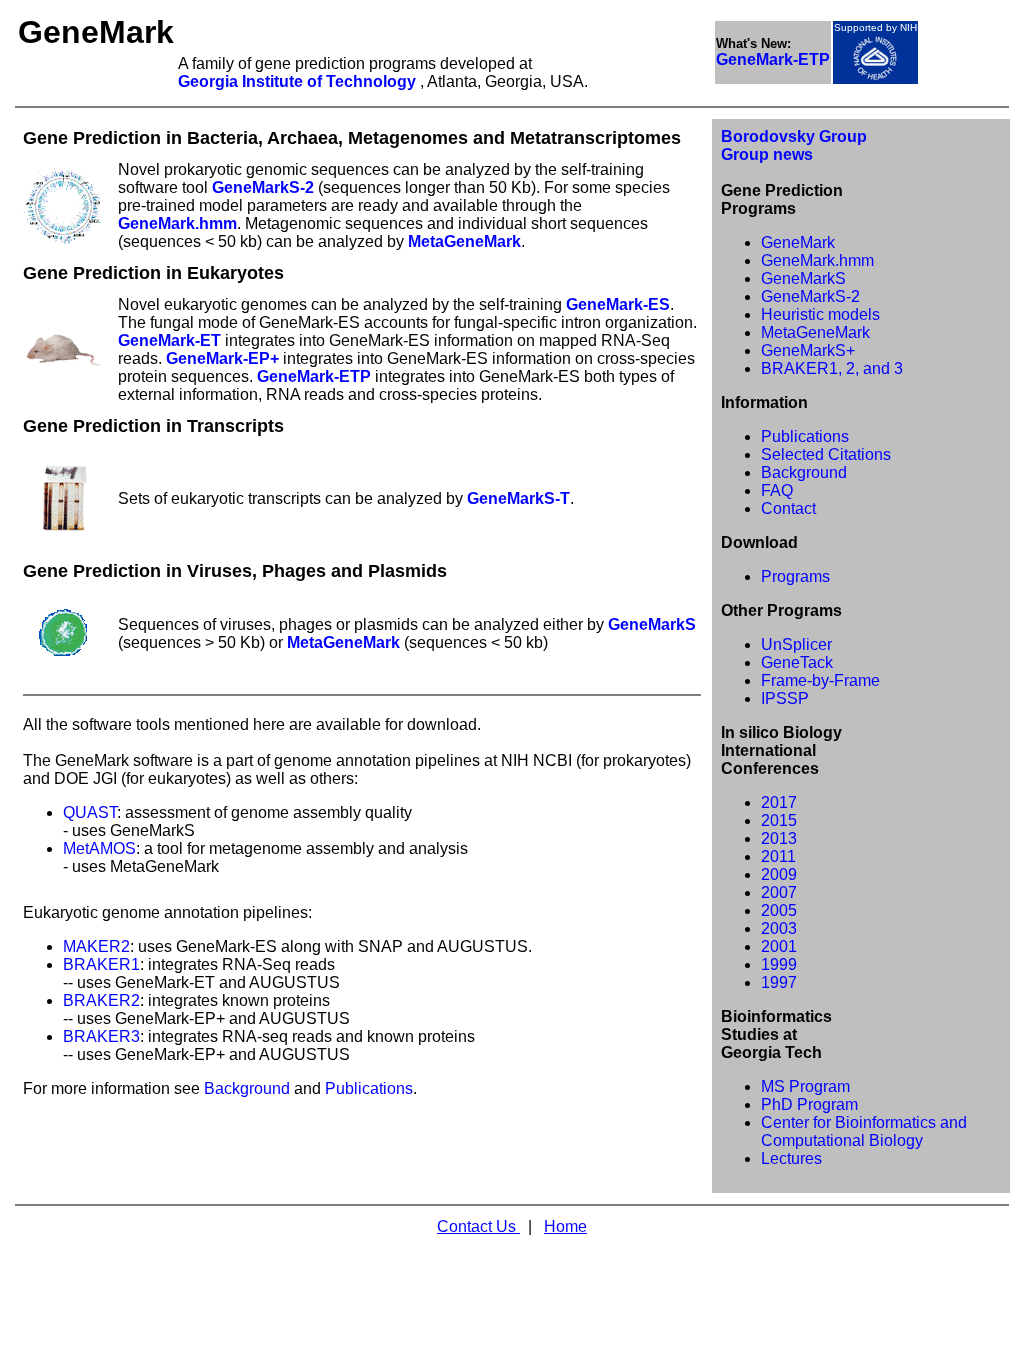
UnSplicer (796, 644)
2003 (779, 928)
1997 (779, 982)
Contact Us (478, 1226)
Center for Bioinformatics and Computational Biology (864, 1131)
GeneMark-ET (169, 340)
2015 (779, 820)
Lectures (791, 1158)
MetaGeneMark (464, 241)
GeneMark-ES (618, 304)
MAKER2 (96, 946)
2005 (779, 910)
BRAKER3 (101, 1036)
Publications (369, 1088)
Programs (795, 576)
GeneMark (798, 242)
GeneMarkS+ (808, 350)
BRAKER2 (101, 1000)
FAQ (777, 490)
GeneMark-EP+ (222, 358)
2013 (779, 838)
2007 (779, 892)
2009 (779, 874)
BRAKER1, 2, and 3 (832, 368)
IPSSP (785, 698)
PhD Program (809, 1104)
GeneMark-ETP (314, 376)
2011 (778, 856)
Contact (788, 508)
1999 (779, 964)
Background (247, 1088)
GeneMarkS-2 (263, 187)
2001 (779, 946)
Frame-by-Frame (820, 680)
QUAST (90, 812)
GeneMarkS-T (518, 498)
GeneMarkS (652, 624)
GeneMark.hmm (177, 223)
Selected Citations (826, 454)
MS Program (805, 1086)
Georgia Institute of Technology (299, 81)
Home (565, 1226)
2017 (779, 802)
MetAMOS (99, 848)
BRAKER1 (101, 964)
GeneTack (797, 662)
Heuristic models (820, 314)
